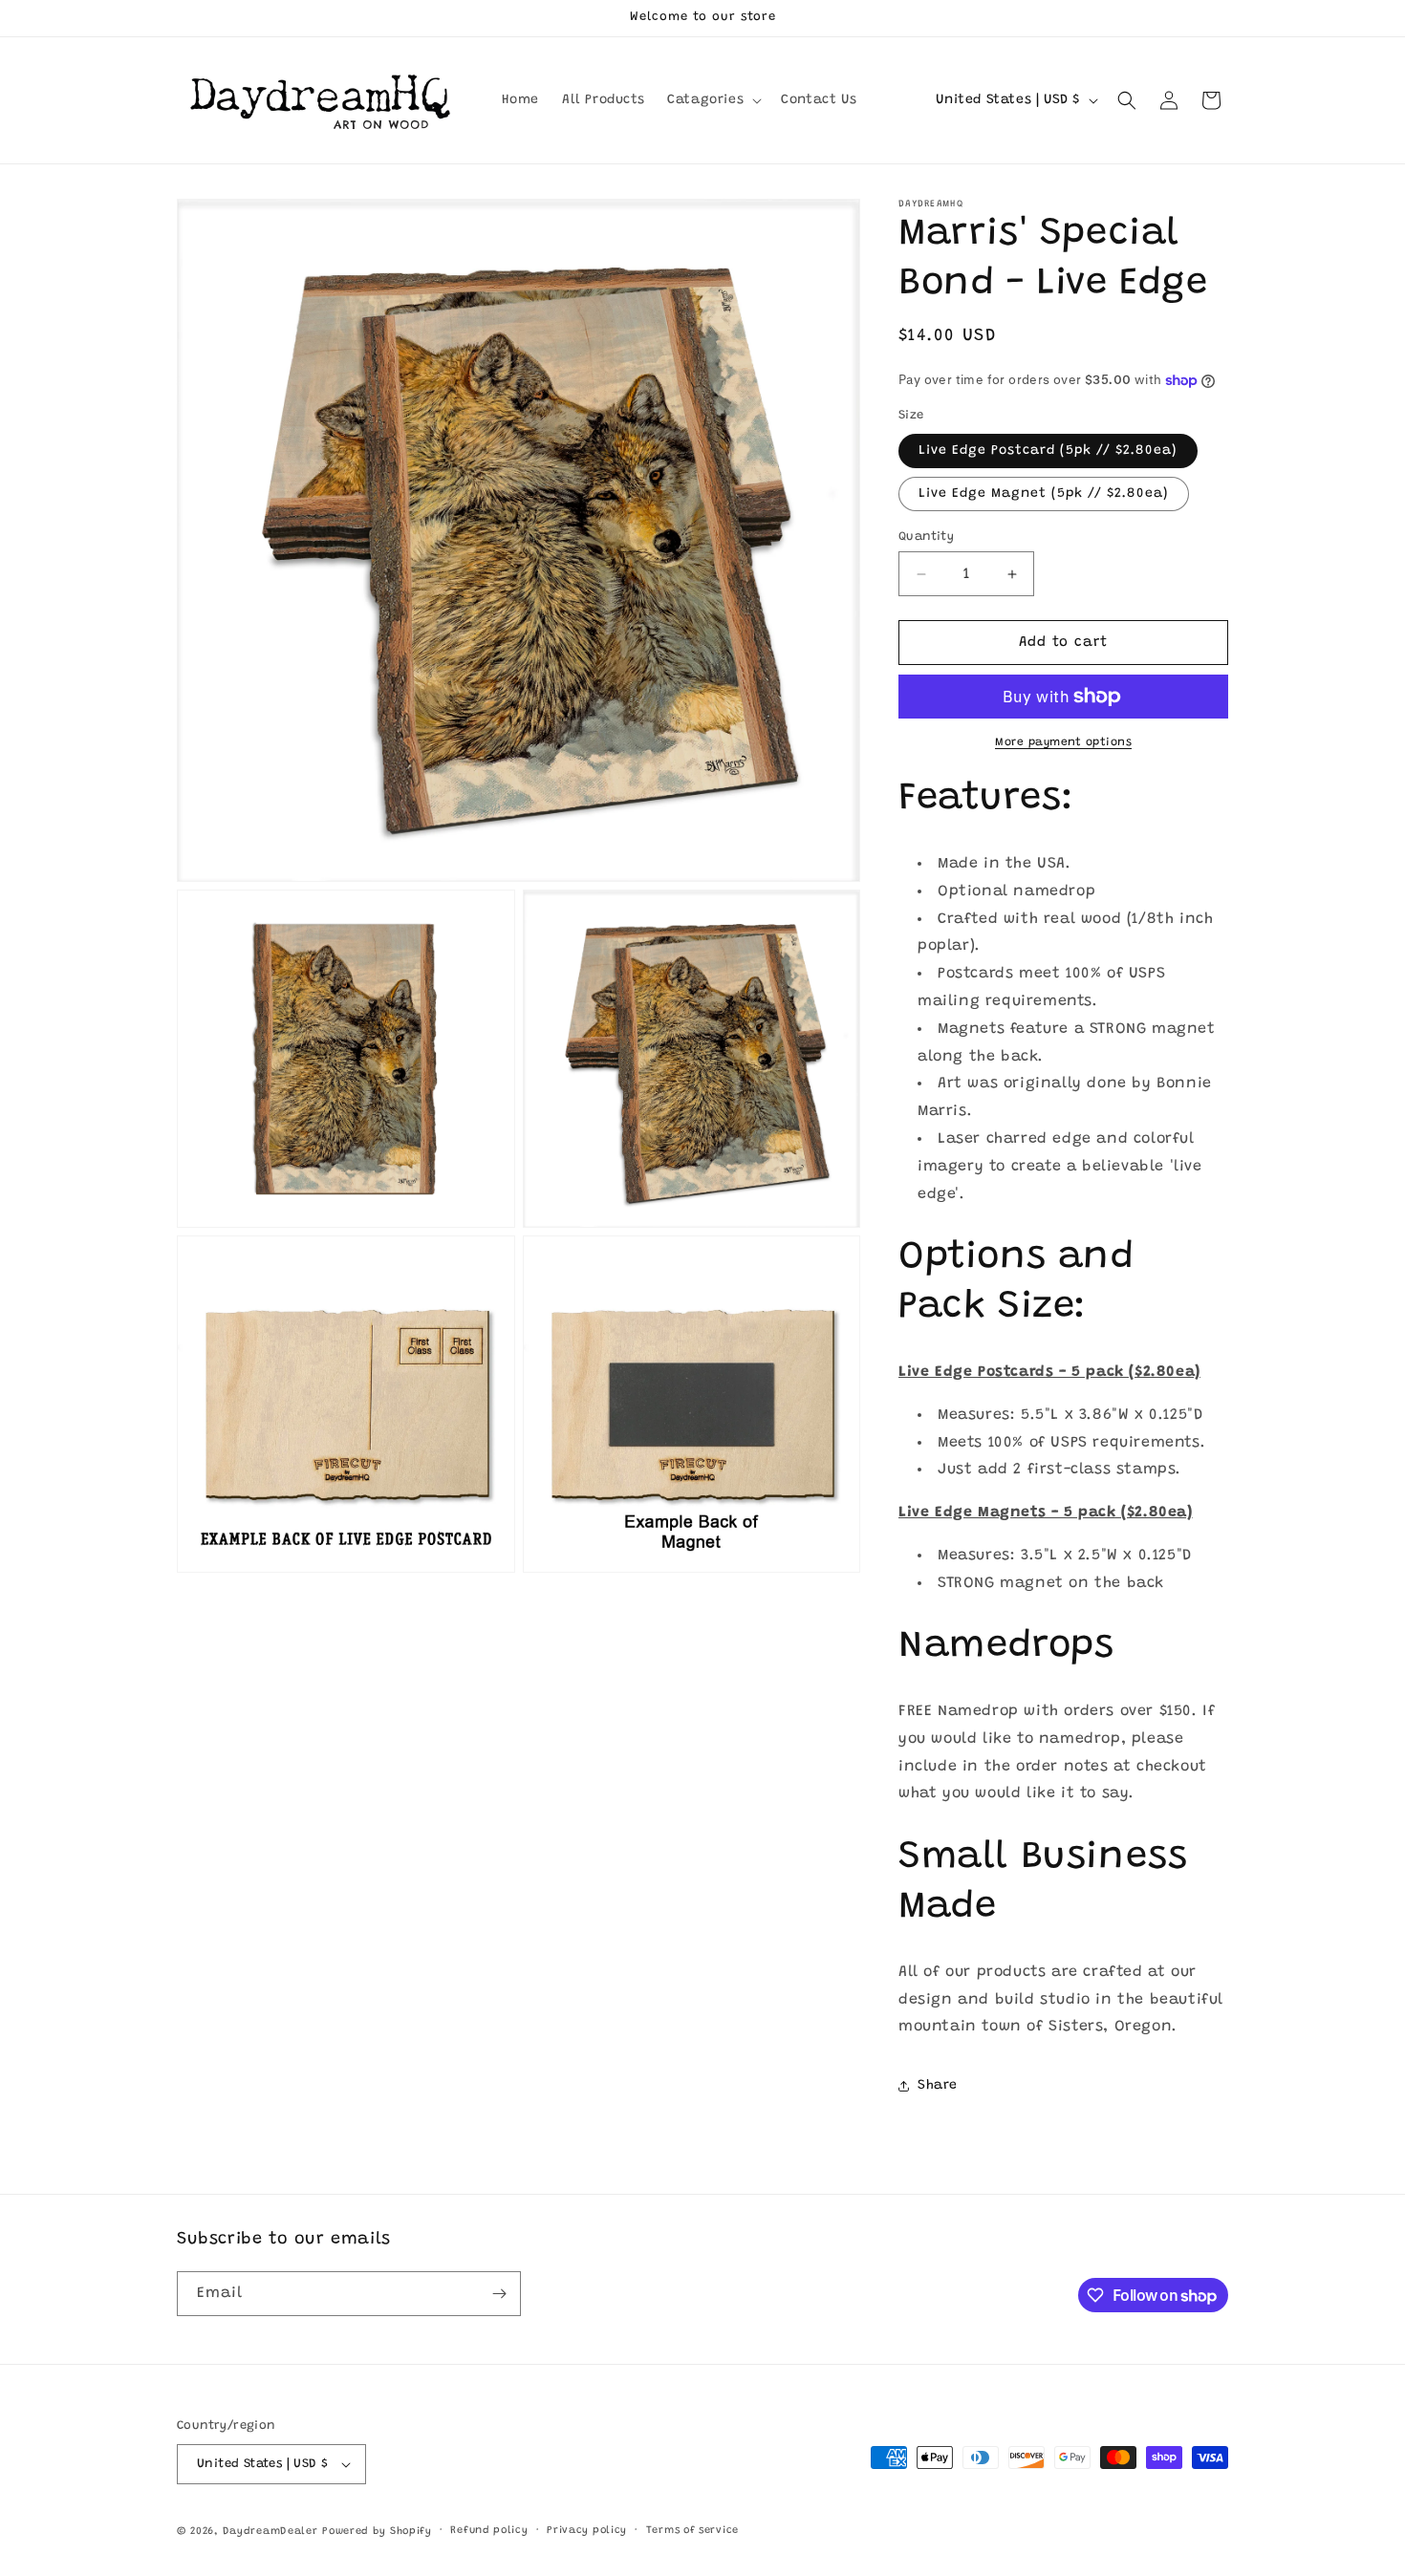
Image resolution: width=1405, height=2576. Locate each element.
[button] (713, 100)
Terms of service (692, 2531)
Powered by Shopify (377, 2532)
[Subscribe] (499, 2294)
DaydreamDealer (270, 2532)
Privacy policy (587, 2531)
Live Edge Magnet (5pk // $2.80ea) (1044, 494)
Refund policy (489, 2531)
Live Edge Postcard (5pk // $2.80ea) (1048, 451)
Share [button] (938, 2086)
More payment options (1063, 742)
